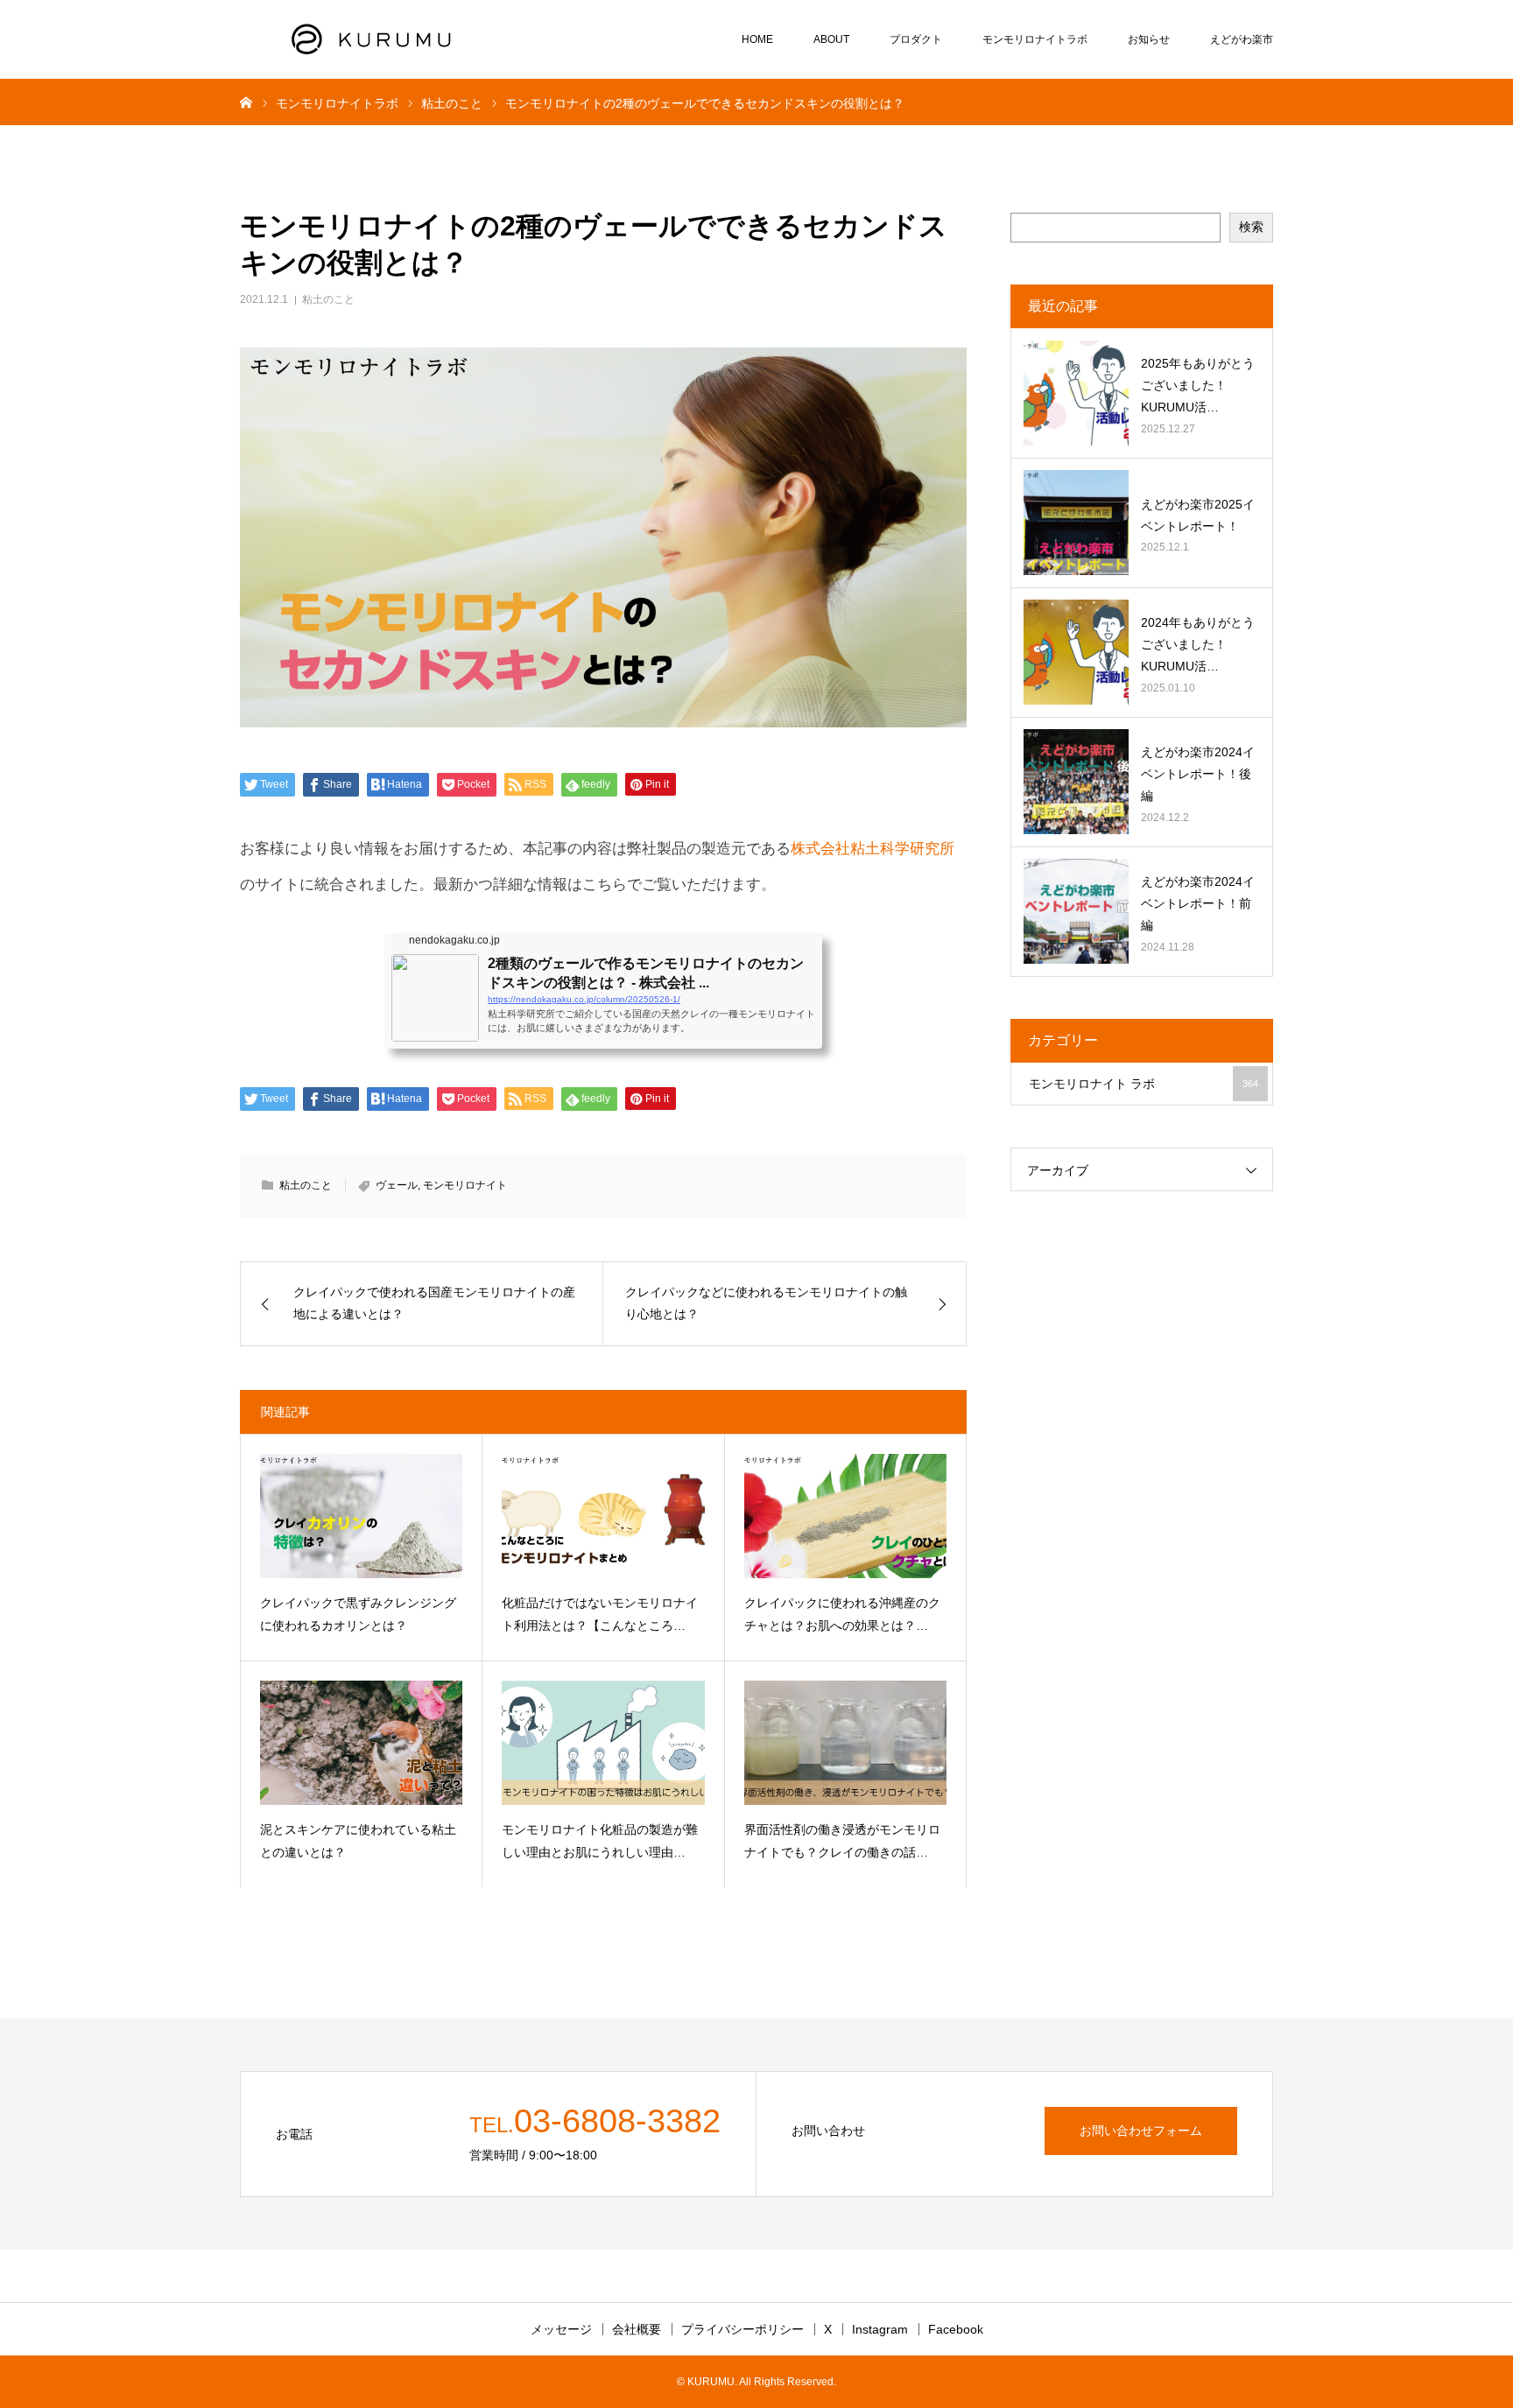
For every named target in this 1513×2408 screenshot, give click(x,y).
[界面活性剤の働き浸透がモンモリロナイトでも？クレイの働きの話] (845, 1743)
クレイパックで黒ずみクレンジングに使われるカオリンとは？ (358, 1615)
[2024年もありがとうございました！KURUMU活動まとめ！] (1076, 652)
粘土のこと (328, 299)
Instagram (880, 2329)
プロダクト (916, 39)
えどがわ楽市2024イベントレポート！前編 (1198, 903)
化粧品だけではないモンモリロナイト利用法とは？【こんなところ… (600, 1615)
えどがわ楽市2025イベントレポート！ (1198, 515)
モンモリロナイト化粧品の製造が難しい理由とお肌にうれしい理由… (600, 1841)
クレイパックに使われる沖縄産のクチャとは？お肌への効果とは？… (842, 1615)
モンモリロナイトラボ (1035, 39)
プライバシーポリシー (742, 2329)
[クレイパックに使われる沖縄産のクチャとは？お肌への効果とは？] (845, 1516)
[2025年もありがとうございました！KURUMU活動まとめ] (1076, 393)
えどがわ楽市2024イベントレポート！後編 (1198, 774)
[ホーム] (246, 102)
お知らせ (1149, 39)
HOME (757, 39)
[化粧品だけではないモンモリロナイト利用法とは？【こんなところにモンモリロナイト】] (603, 1516)
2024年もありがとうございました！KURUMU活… (1198, 644)
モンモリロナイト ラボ (1144, 1084)
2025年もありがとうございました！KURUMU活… (1198, 385)
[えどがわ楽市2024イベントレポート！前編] (1076, 911)
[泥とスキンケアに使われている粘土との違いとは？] (361, 1743)
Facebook (956, 2329)
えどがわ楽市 (1242, 39)
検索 (1251, 227)
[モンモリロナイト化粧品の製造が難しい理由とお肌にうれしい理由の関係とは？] (603, 1743)
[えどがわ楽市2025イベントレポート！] (1076, 523)
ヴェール (397, 1185)
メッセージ (561, 2329)
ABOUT (831, 39)
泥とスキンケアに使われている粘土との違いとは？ (358, 1841)
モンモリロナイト (465, 1185)
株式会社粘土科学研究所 (873, 849)
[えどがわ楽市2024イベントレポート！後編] (1076, 782)
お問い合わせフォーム (1141, 2131)
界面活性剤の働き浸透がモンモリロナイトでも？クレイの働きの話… (842, 1841)
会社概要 (637, 2329)
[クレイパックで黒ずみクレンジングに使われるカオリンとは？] (361, 1516)
